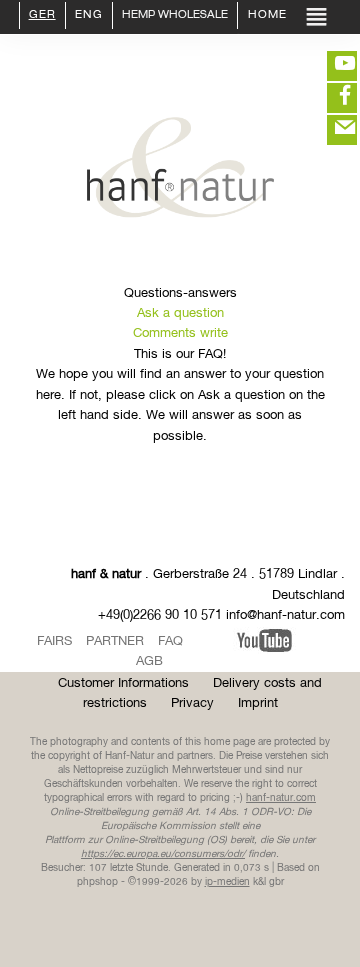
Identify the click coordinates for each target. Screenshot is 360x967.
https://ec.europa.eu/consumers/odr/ (163, 854)
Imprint (258, 703)
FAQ (170, 641)
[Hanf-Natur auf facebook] (330, 98)
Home (265, 16)
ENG (89, 16)
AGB (149, 661)
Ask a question (180, 313)
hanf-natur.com (281, 798)
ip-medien (227, 882)
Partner (115, 641)
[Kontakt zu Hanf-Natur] (330, 130)
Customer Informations (123, 683)
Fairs (54, 641)
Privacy (192, 703)
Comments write (180, 333)
